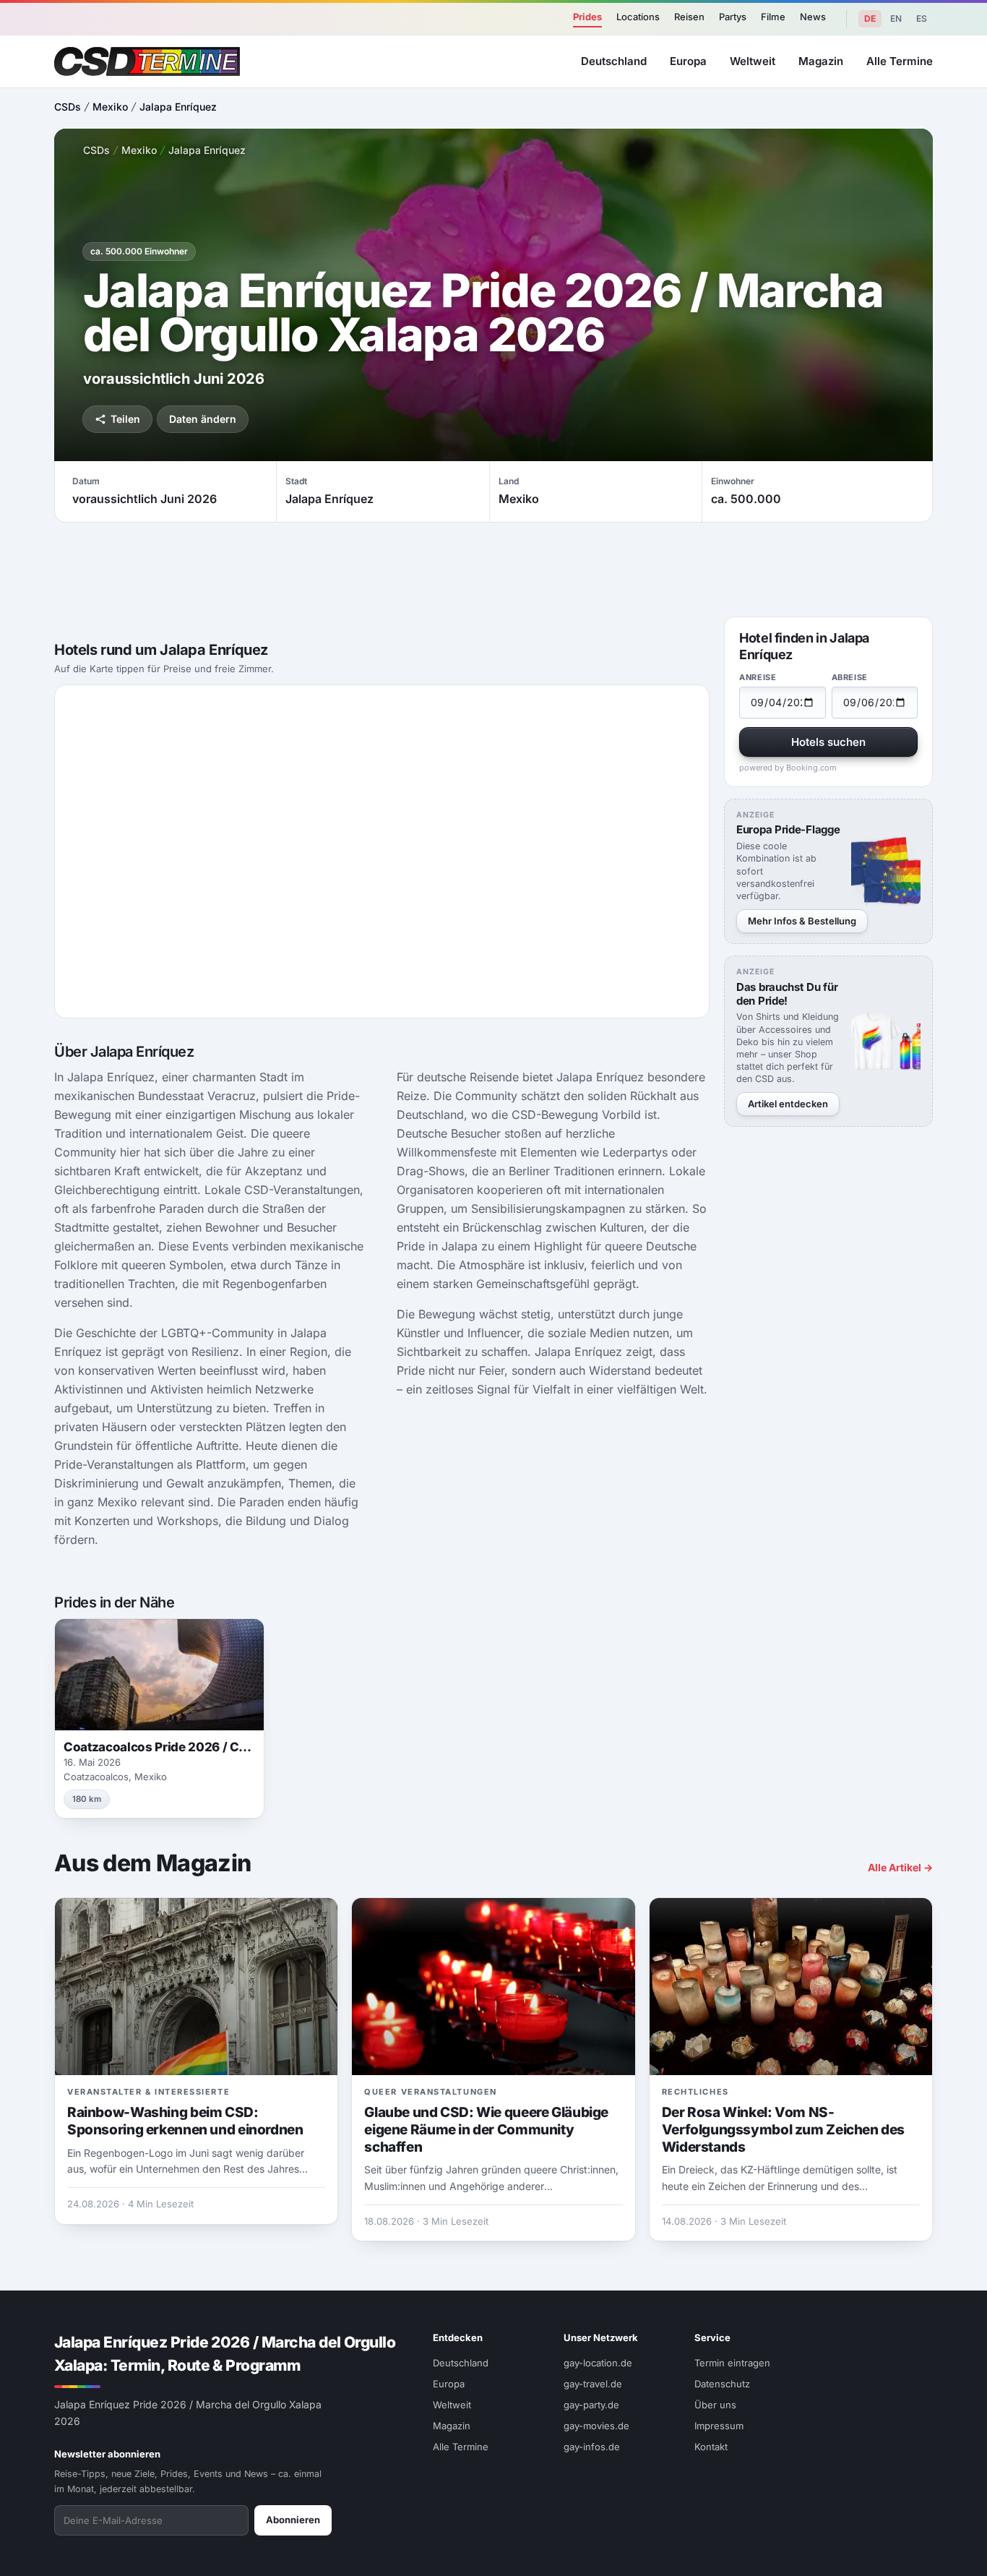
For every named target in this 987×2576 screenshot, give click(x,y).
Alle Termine (900, 61)
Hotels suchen (828, 742)
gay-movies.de (596, 2426)
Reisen (689, 17)
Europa (688, 61)
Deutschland (614, 61)
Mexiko (110, 107)
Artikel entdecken (788, 1104)
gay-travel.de (593, 2384)
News (813, 17)
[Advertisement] (493, 570)
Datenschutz (722, 2384)
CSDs (68, 107)
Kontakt (711, 2447)
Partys (733, 17)
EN (896, 18)
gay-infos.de (592, 2447)
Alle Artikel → (900, 1867)
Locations (638, 17)
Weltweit (753, 61)
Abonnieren (293, 2520)
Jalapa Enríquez (178, 107)
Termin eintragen (732, 2363)
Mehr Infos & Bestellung (802, 921)
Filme (773, 17)
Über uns (715, 2405)
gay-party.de (591, 2405)
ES (922, 18)
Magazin (821, 61)
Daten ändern (203, 419)
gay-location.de (598, 2363)
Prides (587, 17)
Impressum (719, 2426)
